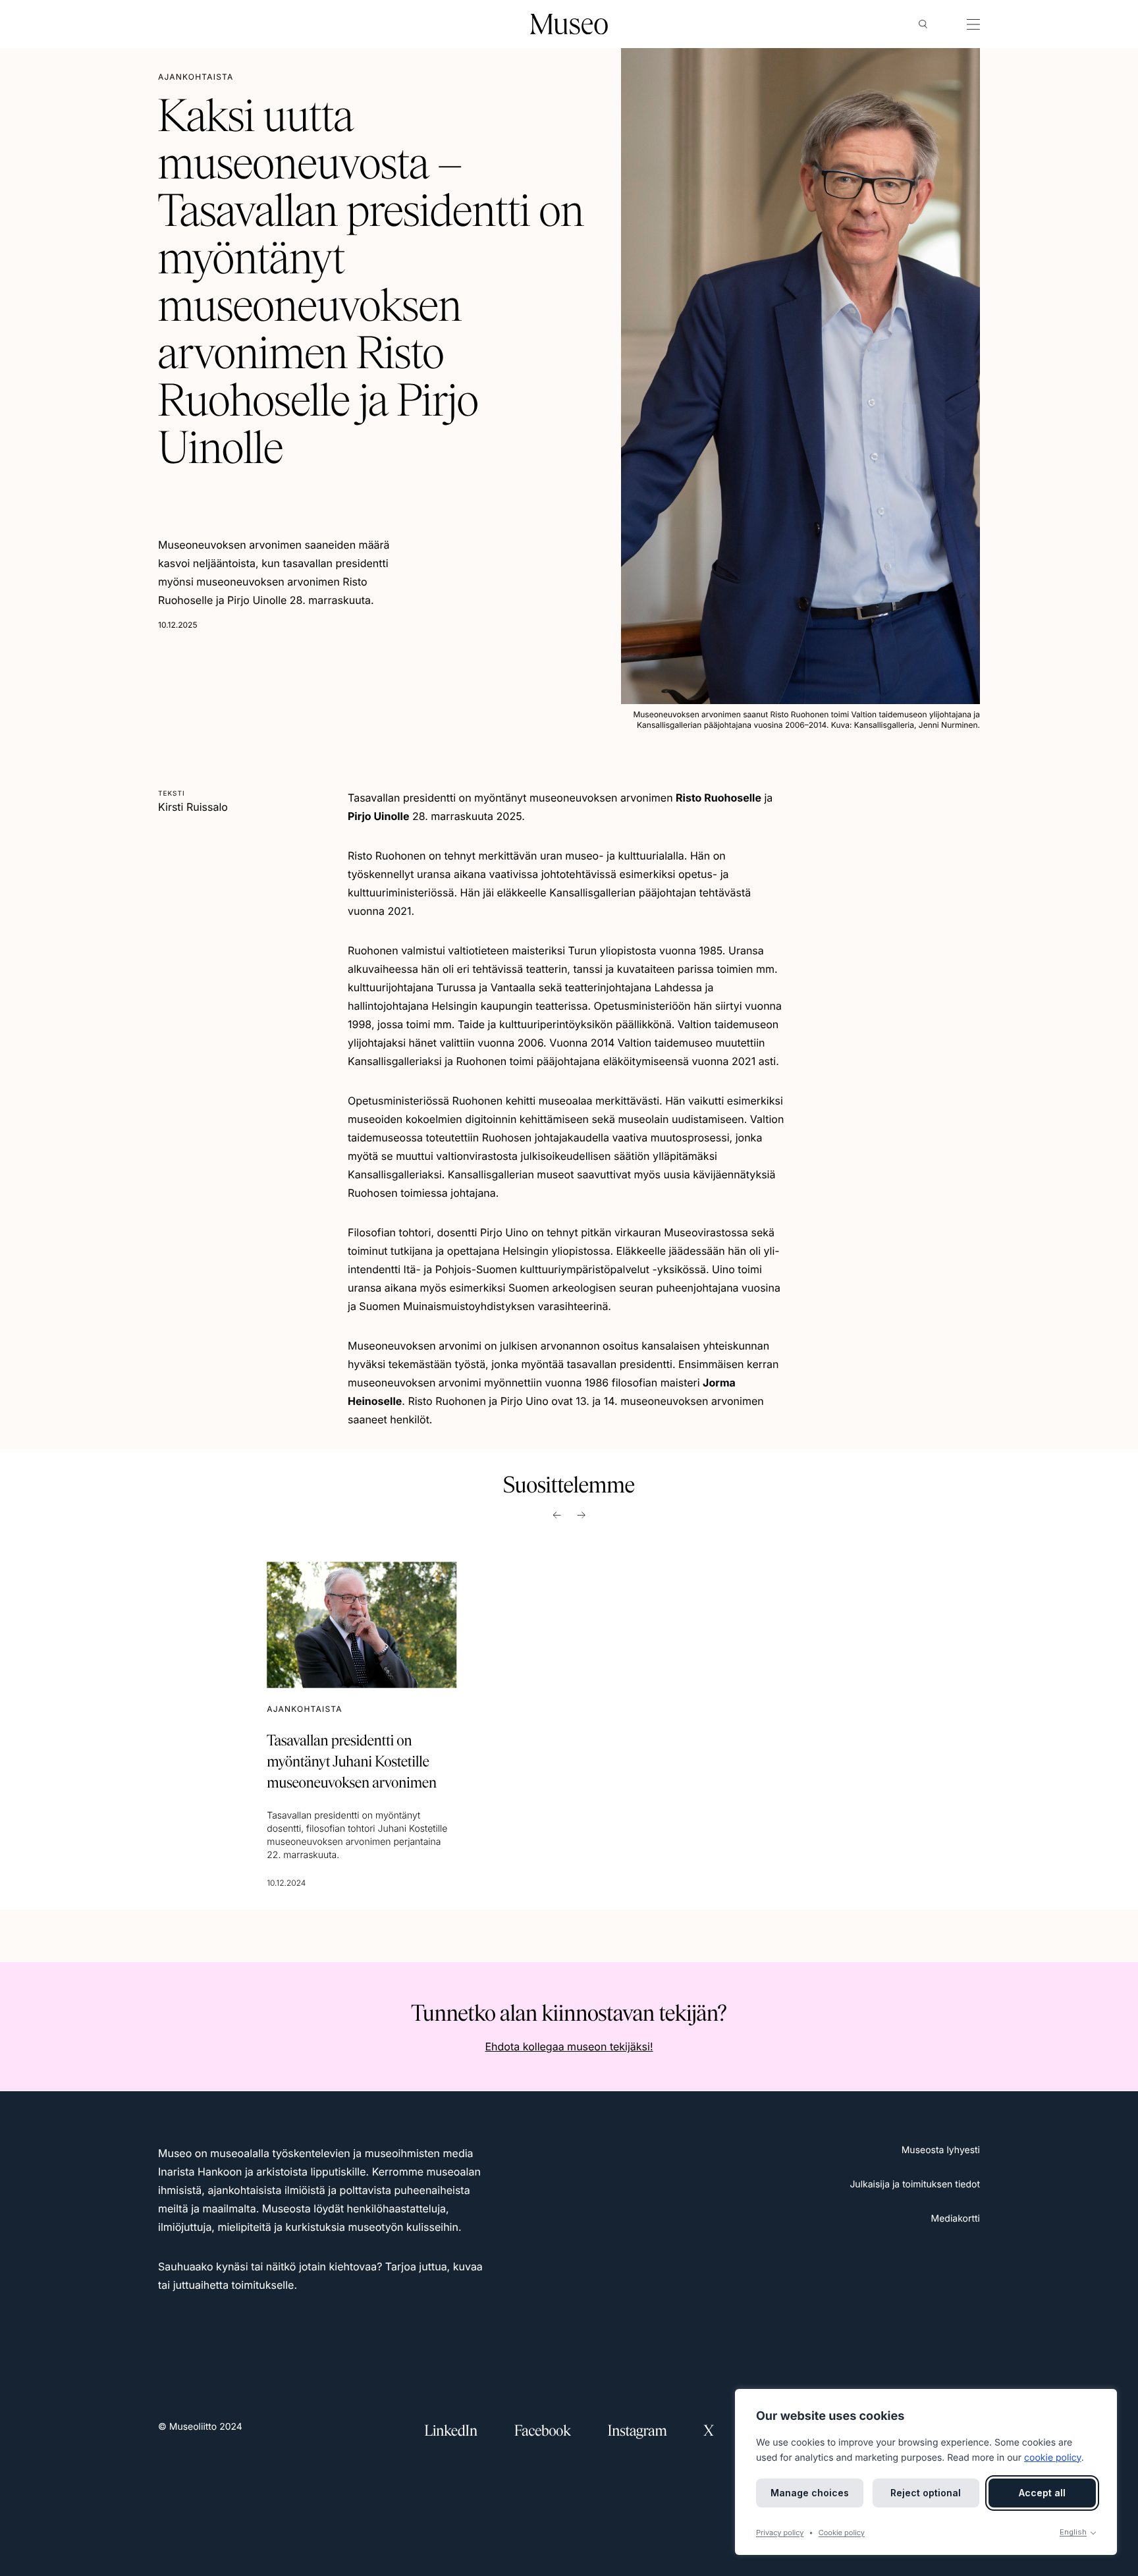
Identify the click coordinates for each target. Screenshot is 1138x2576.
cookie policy (1053, 2458)
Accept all (1042, 2493)
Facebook (543, 2431)
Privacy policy (780, 2533)
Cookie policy (842, 2533)
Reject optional (926, 2493)
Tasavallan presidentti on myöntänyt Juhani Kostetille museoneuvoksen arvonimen (352, 1762)
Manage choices (810, 2493)
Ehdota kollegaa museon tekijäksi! (569, 2046)
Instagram (637, 2431)
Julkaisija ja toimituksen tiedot (915, 2184)
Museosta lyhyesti (941, 2150)
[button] (923, 24)
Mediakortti (956, 2219)
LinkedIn (451, 2431)
